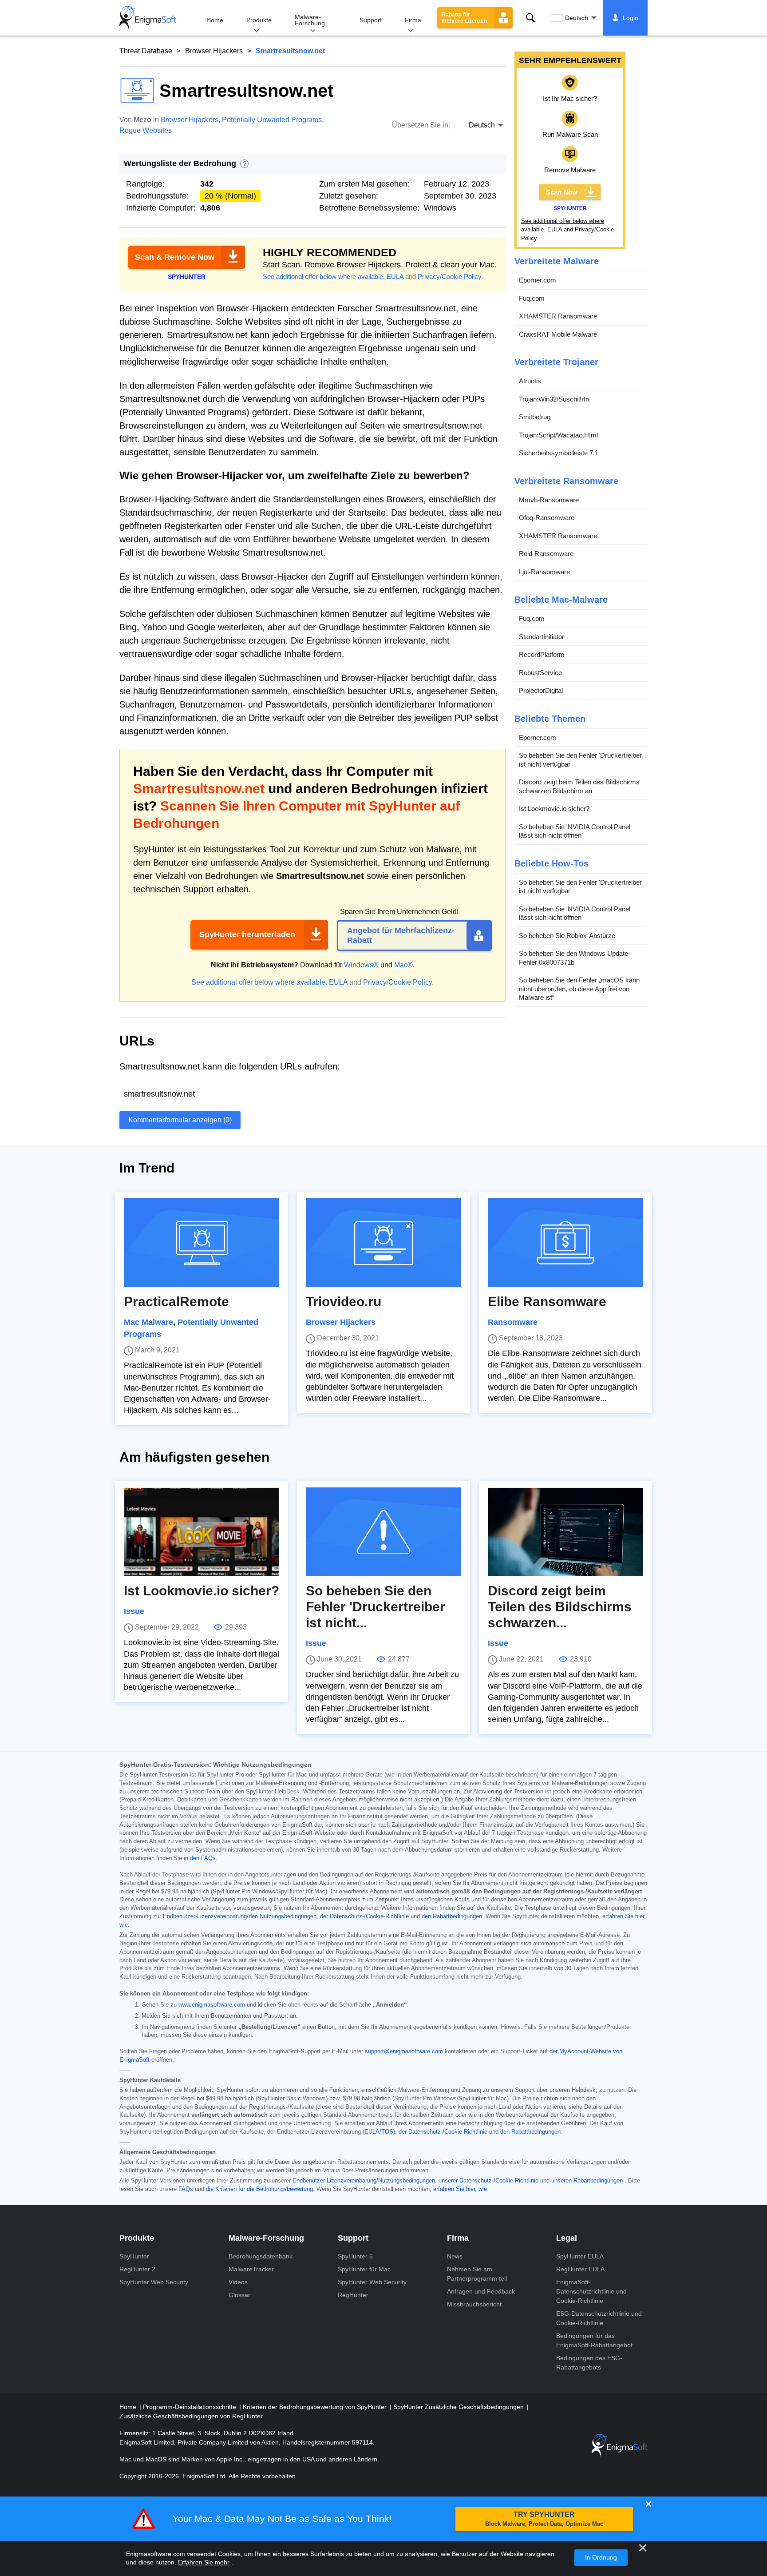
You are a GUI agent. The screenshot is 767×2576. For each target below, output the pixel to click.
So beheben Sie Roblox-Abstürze (567, 936)
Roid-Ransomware (546, 554)
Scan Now (562, 192)
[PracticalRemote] (202, 1243)
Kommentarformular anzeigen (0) (180, 1120)
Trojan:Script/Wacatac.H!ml (558, 435)
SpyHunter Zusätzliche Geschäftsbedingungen (459, 2407)
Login (631, 18)
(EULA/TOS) (379, 2132)
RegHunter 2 (137, 2269)
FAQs (186, 2189)
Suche (530, 18)
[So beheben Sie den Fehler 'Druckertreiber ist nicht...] (383, 1532)
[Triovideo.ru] (383, 1243)
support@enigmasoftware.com (404, 2051)
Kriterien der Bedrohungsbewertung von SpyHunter (316, 2407)
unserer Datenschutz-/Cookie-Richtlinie (488, 2181)
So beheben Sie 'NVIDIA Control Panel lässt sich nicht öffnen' (575, 831)
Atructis (530, 381)
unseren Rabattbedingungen (587, 2181)
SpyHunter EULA (580, 2256)
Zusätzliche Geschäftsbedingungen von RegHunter (191, 2416)
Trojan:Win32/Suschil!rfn (554, 399)
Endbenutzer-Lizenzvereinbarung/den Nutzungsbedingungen (240, 1916)
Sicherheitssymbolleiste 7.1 (559, 453)
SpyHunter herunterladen (247, 934)
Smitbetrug (535, 417)
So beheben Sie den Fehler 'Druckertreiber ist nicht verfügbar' (580, 760)
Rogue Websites (146, 130)
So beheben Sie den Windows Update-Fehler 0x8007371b (575, 958)
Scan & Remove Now (175, 257)
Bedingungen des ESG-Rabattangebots (589, 2363)
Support (371, 20)
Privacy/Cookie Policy (449, 276)
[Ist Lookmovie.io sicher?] (202, 1532)
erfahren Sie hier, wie (460, 2189)
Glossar (239, 2295)
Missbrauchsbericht (474, 2304)
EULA (395, 276)
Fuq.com (532, 298)
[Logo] (148, 18)
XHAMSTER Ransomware (558, 316)
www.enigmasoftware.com (212, 2005)
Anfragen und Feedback (481, 2291)
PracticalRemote (176, 1302)
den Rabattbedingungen (452, 1916)
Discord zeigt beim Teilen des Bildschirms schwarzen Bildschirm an (579, 786)
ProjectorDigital (541, 690)
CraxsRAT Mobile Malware (558, 334)
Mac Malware (148, 1322)
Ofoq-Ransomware (547, 518)
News (455, 2256)
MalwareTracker (251, 2269)
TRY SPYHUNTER (544, 2519)
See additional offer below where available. (324, 276)
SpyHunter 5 (355, 2256)
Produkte (259, 20)
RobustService (540, 673)
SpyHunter (134, 2256)
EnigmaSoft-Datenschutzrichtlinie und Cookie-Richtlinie (591, 2291)
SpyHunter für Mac (364, 2269)
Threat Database (146, 51)
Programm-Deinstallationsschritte (190, 2407)
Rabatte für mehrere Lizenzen (464, 18)
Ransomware (513, 1322)
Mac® (403, 965)
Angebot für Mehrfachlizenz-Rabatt (401, 935)
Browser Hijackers (214, 51)
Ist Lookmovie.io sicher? (554, 809)
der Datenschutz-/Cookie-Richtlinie (364, 1916)
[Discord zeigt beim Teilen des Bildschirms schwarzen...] (565, 1532)
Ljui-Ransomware (544, 572)
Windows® (361, 965)
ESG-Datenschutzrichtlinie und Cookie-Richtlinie (599, 2318)
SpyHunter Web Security (154, 2282)
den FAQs (203, 1858)
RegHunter (353, 2295)
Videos (238, 2282)
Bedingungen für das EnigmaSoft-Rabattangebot (594, 2340)
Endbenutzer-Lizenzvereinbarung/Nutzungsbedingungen (364, 2181)
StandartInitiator (542, 637)
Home (215, 20)
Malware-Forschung (310, 20)
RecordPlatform (542, 654)
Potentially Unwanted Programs (272, 120)
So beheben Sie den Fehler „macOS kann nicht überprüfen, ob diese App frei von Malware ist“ (579, 989)
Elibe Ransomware (547, 1302)
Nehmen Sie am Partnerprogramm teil (477, 2274)
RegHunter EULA (580, 2269)
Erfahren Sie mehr (204, 2562)
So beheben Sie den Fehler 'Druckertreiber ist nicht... (376, 1607)
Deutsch (577, 18)
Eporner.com (538, 280)
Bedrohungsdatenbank (261, 2256)
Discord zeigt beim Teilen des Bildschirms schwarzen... (560, 1607)
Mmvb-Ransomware (549, 500)
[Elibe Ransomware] (565, 1243)
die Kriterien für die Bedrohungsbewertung (259, 2189)
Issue (134, 1611)
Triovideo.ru (344, 1302)
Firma (413, 20)
